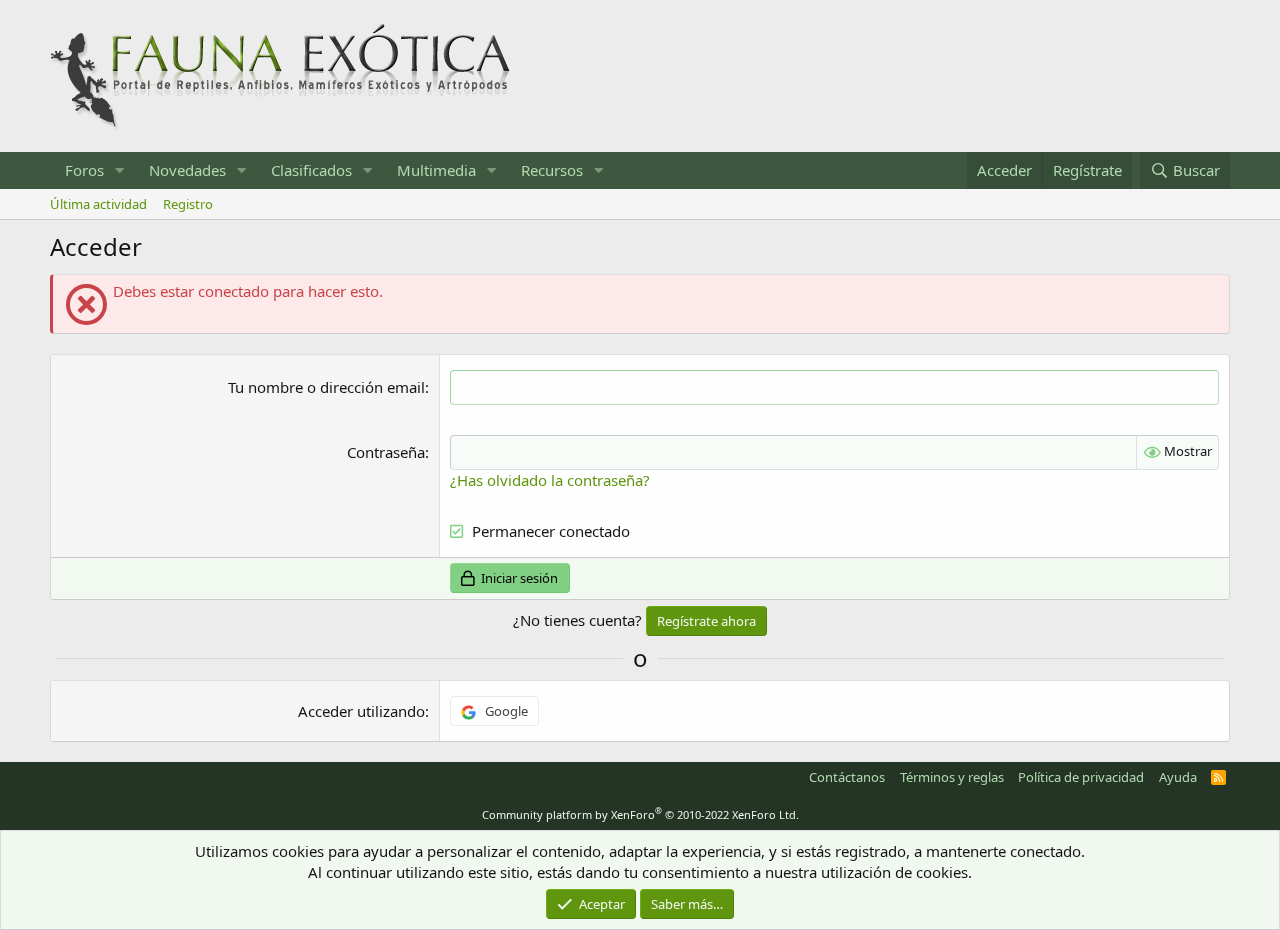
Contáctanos (847, 777)
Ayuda (1178, 777)
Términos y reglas (952, 777)
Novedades (187, 170)
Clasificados (311, 170)
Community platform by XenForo (640, 814)
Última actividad (98, 204)
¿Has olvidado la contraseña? (550, 480)
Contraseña (386, 452)
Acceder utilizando (361, 711)
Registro (188, 204)
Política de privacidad (1081, 777)
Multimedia (436, 170)
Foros (84, 170)
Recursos (552, 170)
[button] (120, 170)
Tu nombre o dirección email (326, 387)
